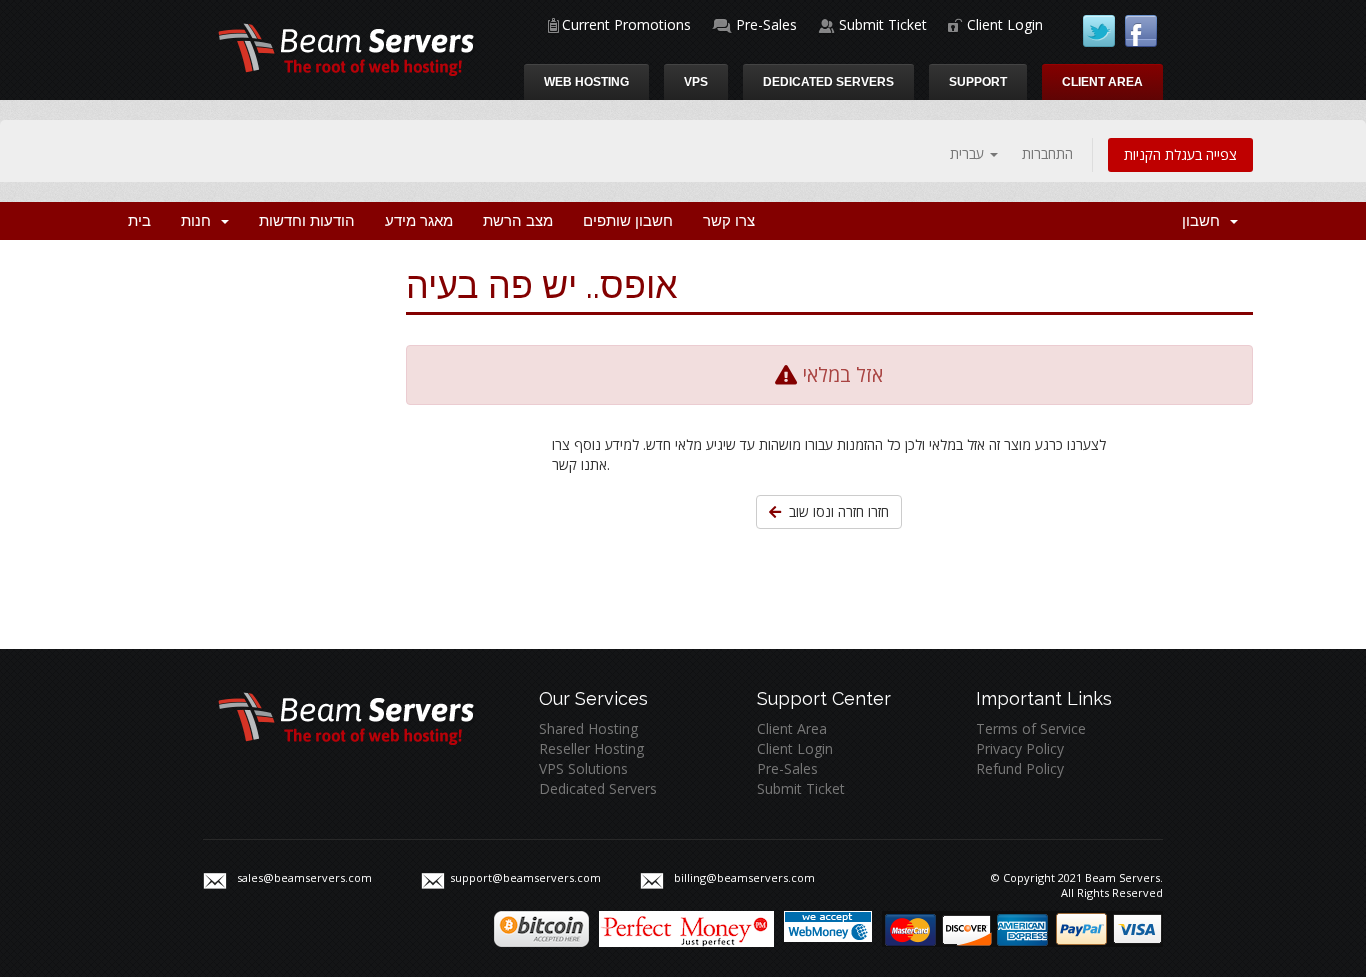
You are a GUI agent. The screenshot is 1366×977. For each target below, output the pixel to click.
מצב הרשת (518, 221)
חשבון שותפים (628, 221)
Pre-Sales (766, 24)
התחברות (1047, 153)
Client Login (1005, 24)
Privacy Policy (1020, 748)
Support (978, 82)
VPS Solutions (583, 768)
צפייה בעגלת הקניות (1180, 154)
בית (139, 221)
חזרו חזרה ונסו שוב (835, 511)
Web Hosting (586, 82)
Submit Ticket (883, 24)
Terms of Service (1031, 728)
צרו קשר (729, 221)
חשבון (1205, 221)
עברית (969, 153)
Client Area (1102, 82)
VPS (696, 82)
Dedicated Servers (828, 82)
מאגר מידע (419, 221)
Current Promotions (626, 24)
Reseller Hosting (591, 748)
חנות (200, 221)
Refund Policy (1020, 768)
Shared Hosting (588, 728)
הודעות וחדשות (307, 221)
